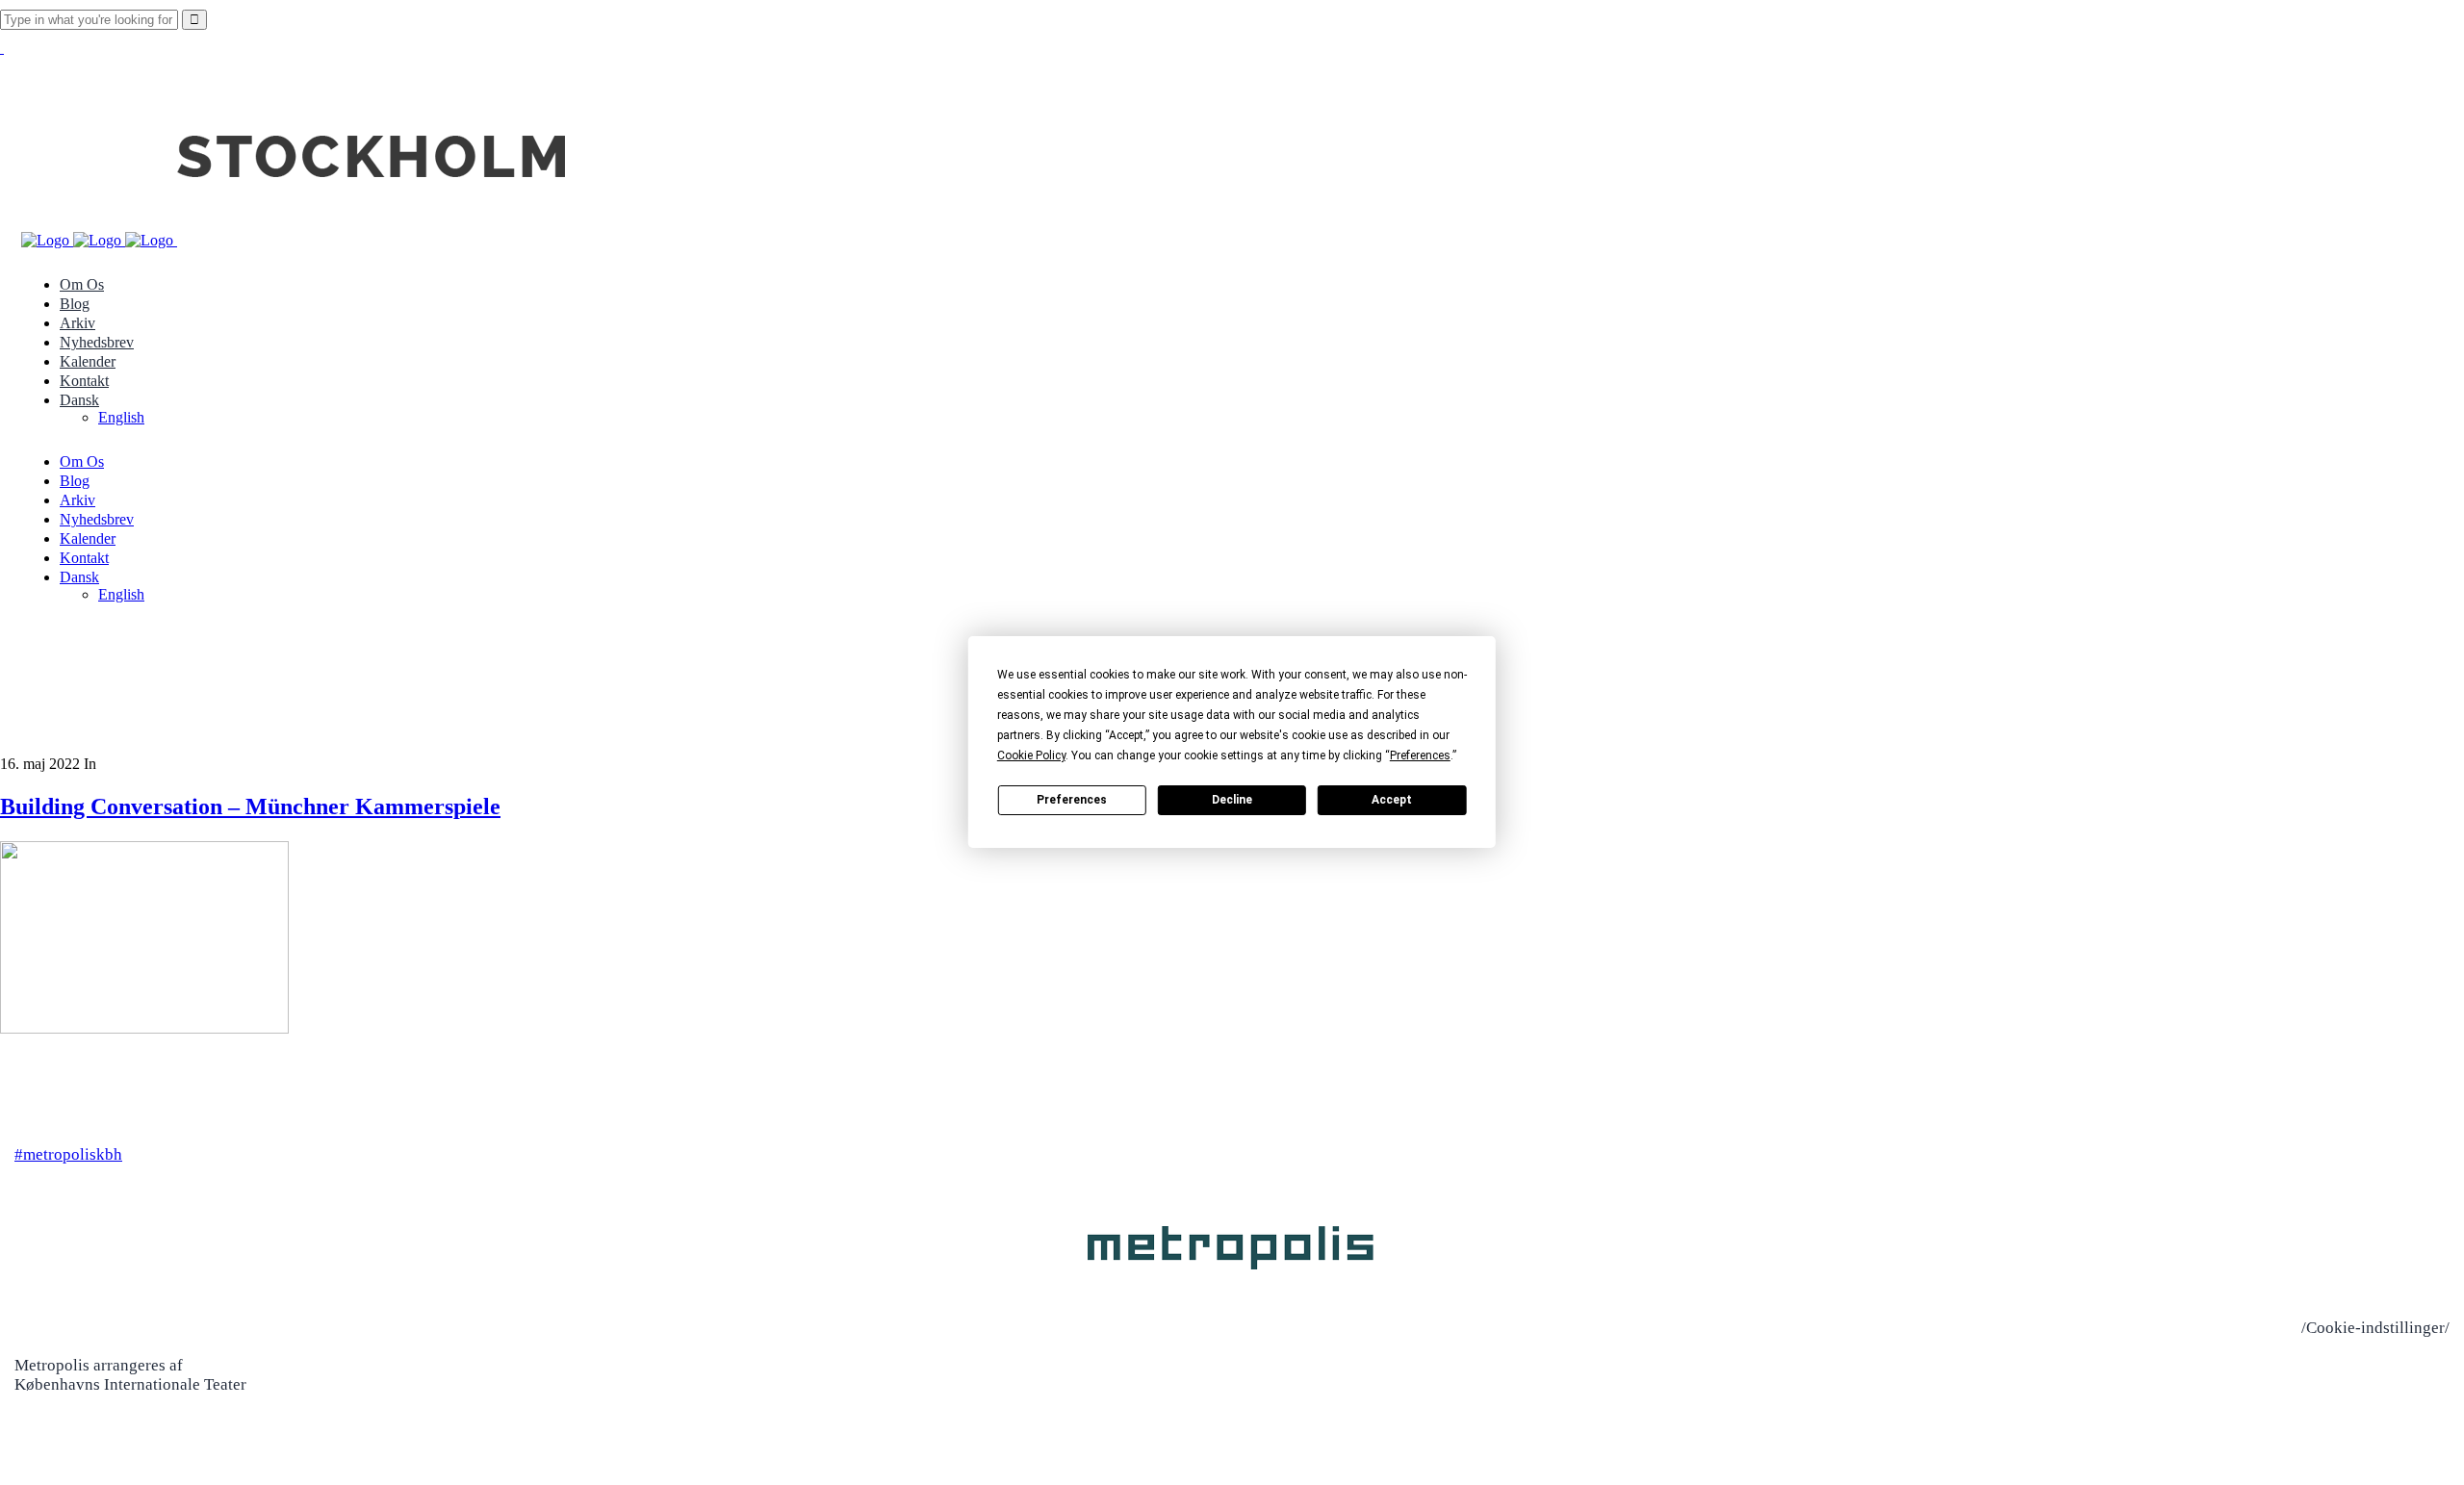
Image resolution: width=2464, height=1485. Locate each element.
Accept (1392, 800)
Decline (1232, 800)
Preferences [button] (1420, 755)
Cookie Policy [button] (1031, 755)
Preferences (1072, 800)
